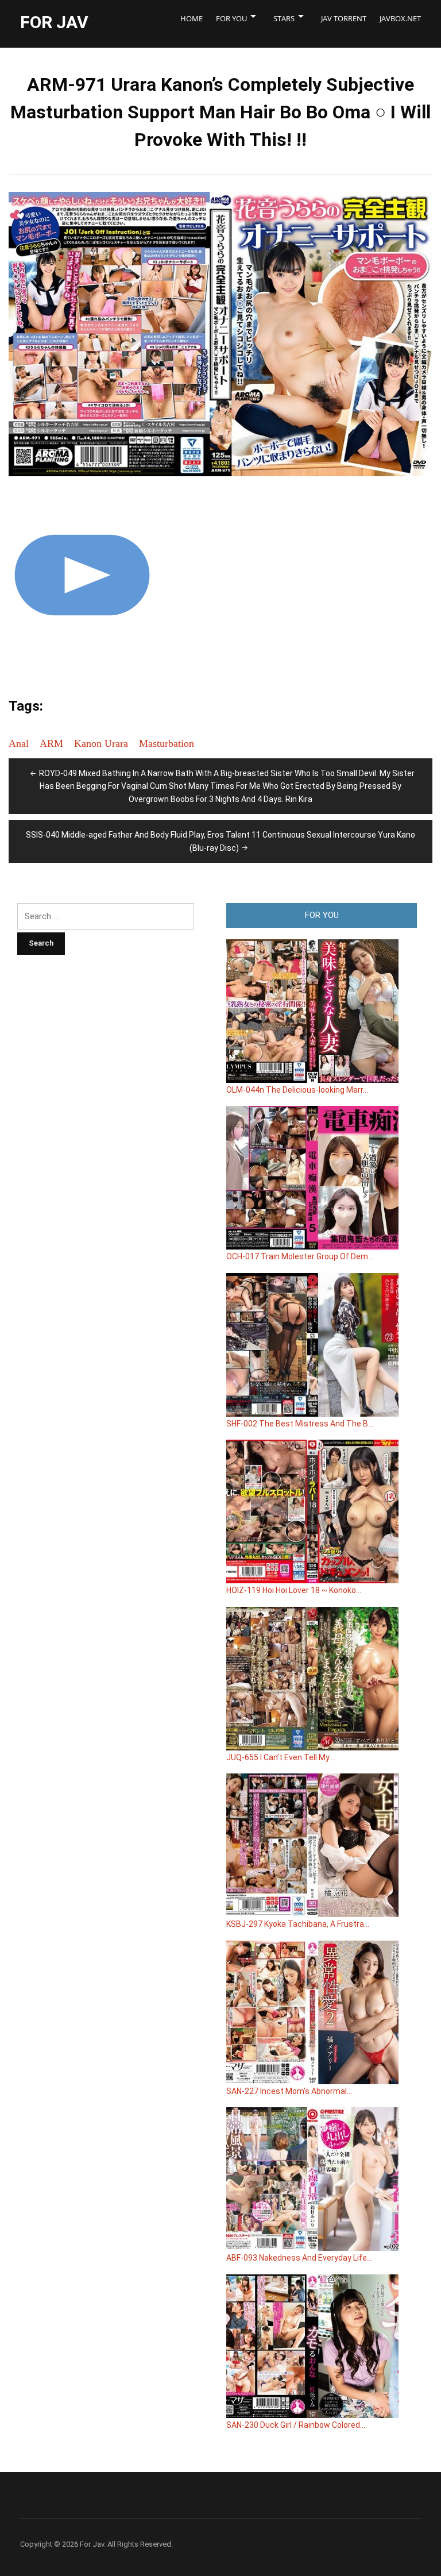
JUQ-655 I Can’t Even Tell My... (280, 1757)
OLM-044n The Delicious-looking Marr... (297, 1090)
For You (231, 18)
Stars (284, 18)
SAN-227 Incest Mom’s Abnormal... (289, 2091)
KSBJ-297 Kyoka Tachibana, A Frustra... (298, 1924)
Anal (19, 743)
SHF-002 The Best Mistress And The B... (300, 1424)
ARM (51, 743)
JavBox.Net (400, 18)
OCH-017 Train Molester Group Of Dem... (300, 1256)
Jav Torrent (344, 18)
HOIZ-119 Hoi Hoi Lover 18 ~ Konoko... (294, 1590)
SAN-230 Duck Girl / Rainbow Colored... (296, 2425)
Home (192, 18)
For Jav (54, 22)
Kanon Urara (101, 743)
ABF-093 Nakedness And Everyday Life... (299, 2258)
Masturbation (167, 743)
